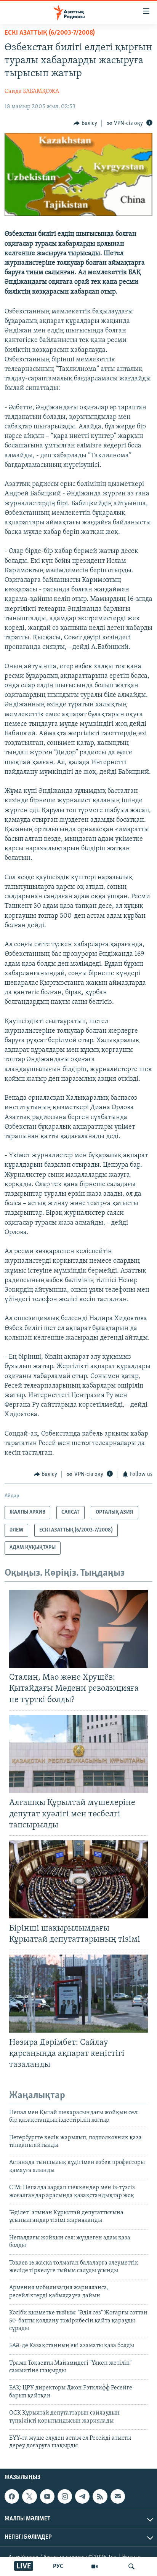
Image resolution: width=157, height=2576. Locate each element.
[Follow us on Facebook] (12, 2496)
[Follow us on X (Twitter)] (29, 2496)
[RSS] (100, 2496)
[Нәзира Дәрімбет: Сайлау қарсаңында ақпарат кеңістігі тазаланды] (78, 1994)
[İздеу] (131, 2566)
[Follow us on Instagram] (65, 2496)
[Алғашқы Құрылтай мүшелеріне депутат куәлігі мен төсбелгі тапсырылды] (78, 1754)
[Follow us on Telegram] (82, 2496)
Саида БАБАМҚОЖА (32, 91)
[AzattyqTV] (95, 2566)
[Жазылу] (118, 2496)
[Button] (85, 123)
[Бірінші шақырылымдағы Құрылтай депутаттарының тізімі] (78, 1879)
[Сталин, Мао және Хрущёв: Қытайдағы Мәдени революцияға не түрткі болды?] (78, 1629)
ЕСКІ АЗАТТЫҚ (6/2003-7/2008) (50, 33)
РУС (58, 2566)
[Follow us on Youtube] (47, 2496)
